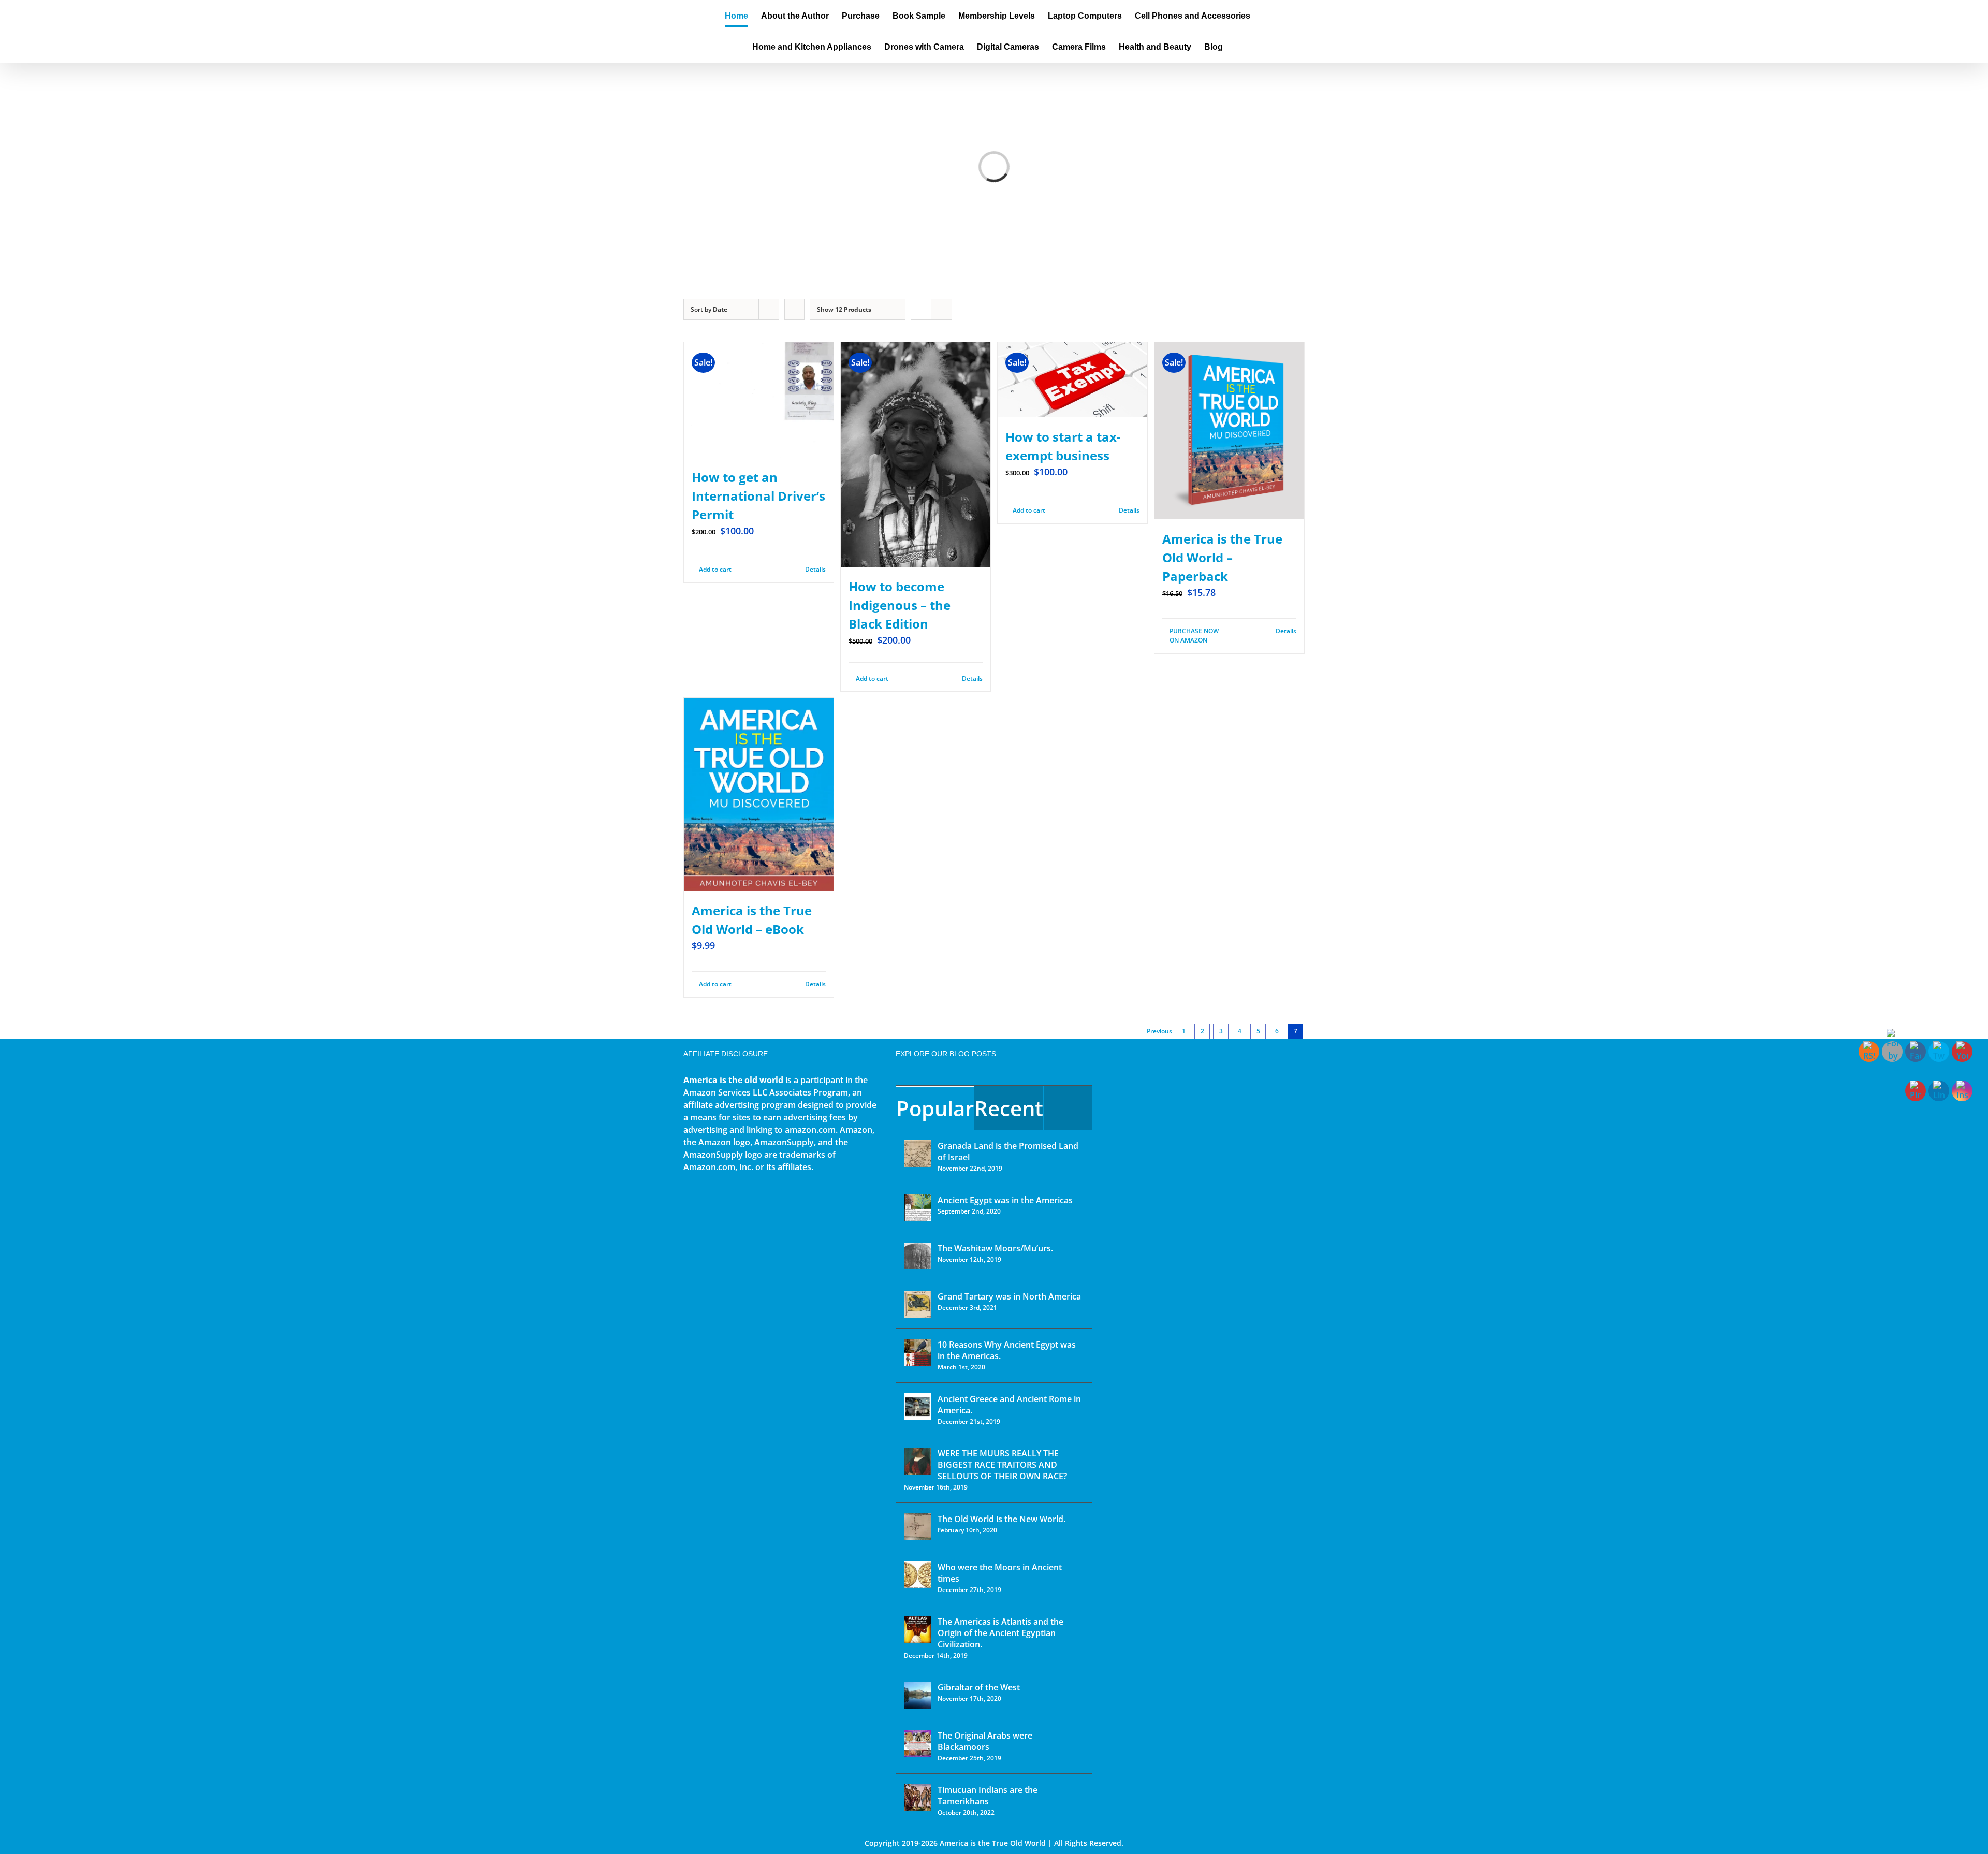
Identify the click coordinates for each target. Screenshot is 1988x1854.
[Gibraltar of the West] (917, 1695)
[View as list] (941, 309)
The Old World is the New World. (1002, 1519)
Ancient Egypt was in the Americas (1005, 1200)
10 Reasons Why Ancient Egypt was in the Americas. (1007, 1350)
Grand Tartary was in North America (1009, 1296)
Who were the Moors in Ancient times (1000, 1573)
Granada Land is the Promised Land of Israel (1008, 1151)
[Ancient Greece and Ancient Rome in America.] (917, 1407)
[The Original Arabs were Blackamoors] (917, 1743)
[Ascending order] (794, 309)
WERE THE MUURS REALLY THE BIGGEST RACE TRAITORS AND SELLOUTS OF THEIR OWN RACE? (1002, 1465)
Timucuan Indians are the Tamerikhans (988, 1795)
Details (815, 569)
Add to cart (715, 569)
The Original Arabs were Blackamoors (985, 1741)
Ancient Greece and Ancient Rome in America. (1009, 1405)
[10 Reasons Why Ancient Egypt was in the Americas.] (917, 1352)
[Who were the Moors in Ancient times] (917, 1575)
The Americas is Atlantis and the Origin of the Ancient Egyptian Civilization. (1000, 1633)
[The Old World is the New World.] (917, 1527)
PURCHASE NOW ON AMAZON (1194, 636)
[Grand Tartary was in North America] (917, 1304)
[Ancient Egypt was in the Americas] (917, 1208)
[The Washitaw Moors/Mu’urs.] (917, 1256)
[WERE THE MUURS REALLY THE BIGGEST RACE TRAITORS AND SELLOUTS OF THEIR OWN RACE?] (917, 1461)
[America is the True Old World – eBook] (759, 794)
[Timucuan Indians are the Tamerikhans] (917, 1798)
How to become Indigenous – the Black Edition (900, 605)
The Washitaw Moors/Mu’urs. (995, 1248)
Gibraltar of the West (979, 1687)
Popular (935, 1108)
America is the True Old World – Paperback (1222, 557)
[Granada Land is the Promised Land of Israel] (917, 1154)
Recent (1009, 1108)
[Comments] (1068, 1108)
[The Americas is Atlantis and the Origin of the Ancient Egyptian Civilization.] (917, 1629)
